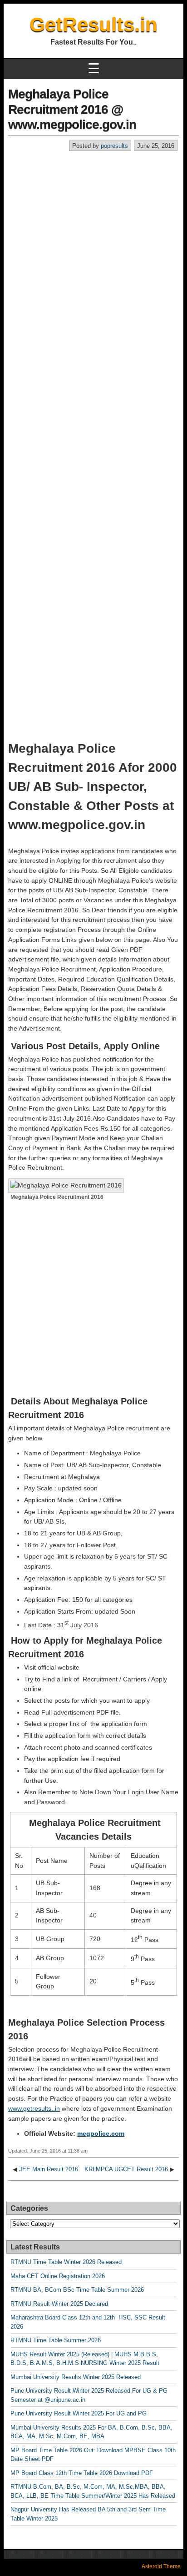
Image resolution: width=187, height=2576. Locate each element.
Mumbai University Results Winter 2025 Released (76, 2377)
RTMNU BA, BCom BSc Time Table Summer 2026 (77, 2290)
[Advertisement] (93, 250)
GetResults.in (93, 24)
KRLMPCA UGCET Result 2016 (126, 2169)
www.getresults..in (34, 2108)
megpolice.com (101, 2133)
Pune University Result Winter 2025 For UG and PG (79, 2413)
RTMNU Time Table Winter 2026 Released (66, 2262)
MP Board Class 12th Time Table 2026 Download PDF (82, 2473)
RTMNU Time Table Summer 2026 (56, 2340)
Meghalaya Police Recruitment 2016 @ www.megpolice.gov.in (72, 109)
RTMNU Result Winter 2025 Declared (59, 2304)
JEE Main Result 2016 (49, 2169)
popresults (114, 146)
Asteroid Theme (161, 2566)
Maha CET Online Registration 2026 (58, 2276)
